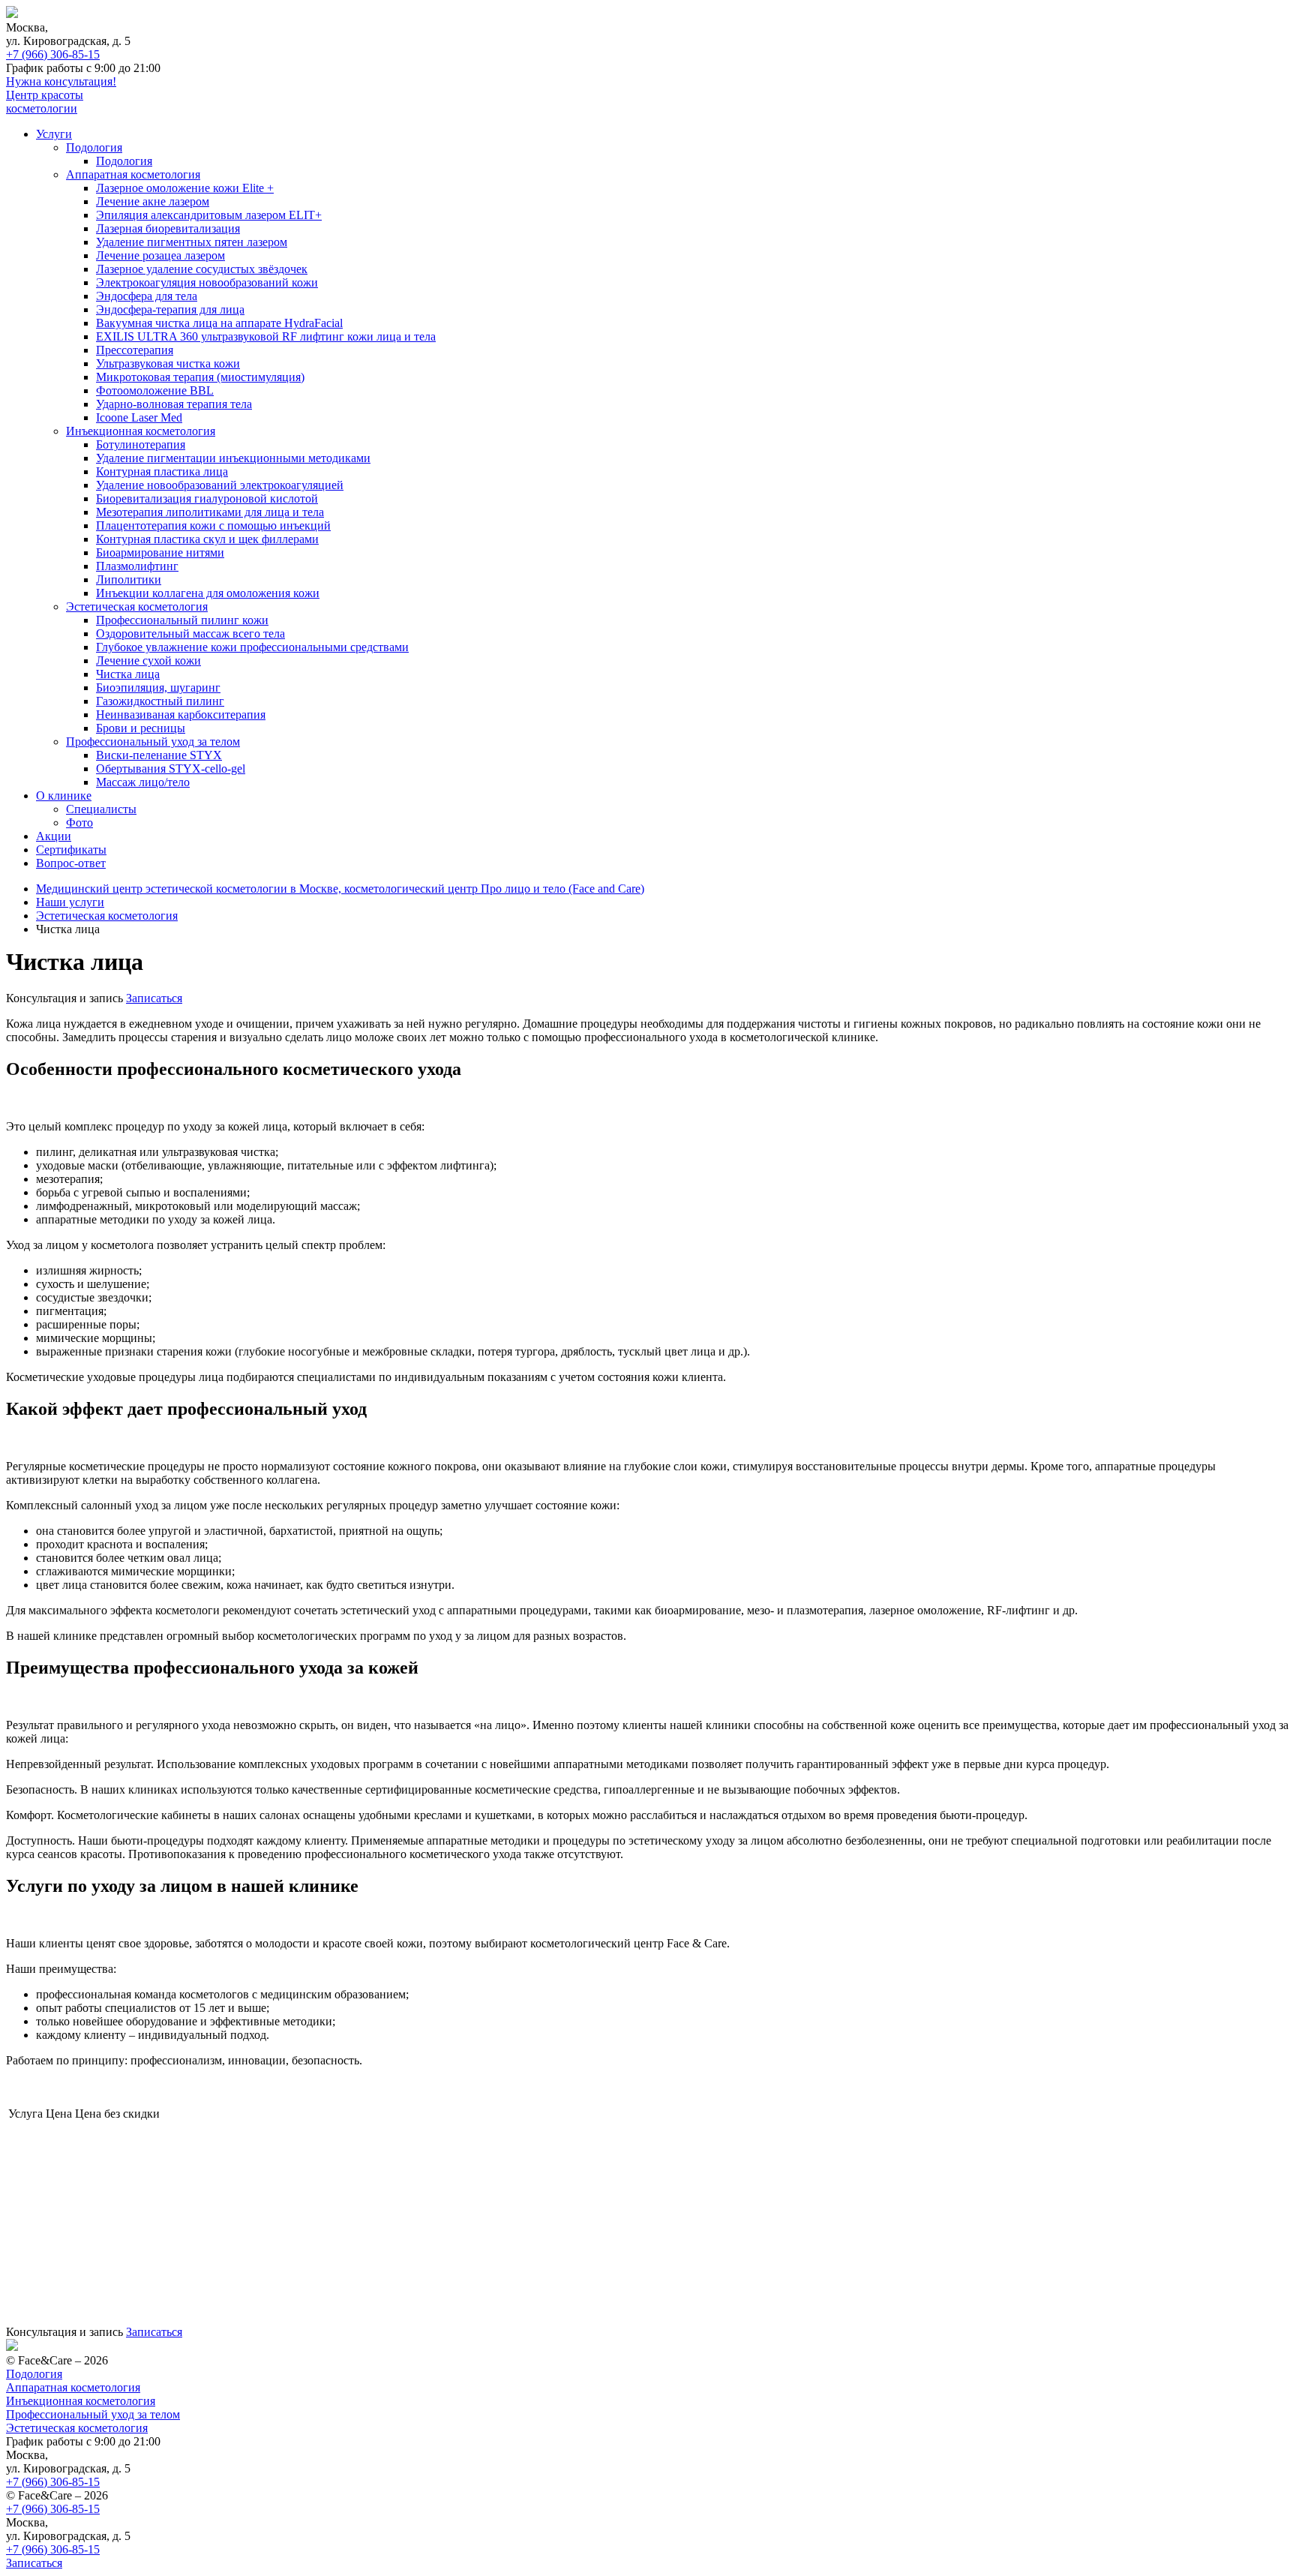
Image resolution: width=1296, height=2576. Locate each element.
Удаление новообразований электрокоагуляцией (220, 485)
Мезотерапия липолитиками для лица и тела (210, 512)
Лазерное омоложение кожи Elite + (185, 188)
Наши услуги (70, 902)
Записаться (154, 998)
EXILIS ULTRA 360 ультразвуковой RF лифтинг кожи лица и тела (266, 336)
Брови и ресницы (141, 728)
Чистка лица (128, 674)
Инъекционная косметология (141, 431)
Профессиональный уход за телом (153, 742)
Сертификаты (71, 850)
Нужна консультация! (61, 81)
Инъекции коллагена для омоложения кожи (208, 593)
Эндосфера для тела (147, 296)
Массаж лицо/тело (143, 782)
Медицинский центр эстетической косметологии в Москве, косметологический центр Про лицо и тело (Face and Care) (340, 889)
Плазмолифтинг (137, 566)
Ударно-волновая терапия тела (174, 404)
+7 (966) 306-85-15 (53, 54)
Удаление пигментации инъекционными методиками (233, 458)
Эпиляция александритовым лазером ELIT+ (209, 215)
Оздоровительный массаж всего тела (190, 633)
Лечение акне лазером (153, 201)
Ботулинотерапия (141, 444)
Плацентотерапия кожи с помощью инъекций (213, 525)
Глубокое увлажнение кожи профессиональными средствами (252, 647)
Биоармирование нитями (160, 552)
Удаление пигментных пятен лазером (192, 242)
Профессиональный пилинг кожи (182, 620)
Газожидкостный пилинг (160, 701)
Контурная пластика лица (162, 471)
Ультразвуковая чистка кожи (168, 363)
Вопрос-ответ (71, 863)
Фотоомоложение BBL (155, 390)
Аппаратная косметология (133, 174)
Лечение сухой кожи (148, 661)
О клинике (64, 796)
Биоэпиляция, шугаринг (158, 688)
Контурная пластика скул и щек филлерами (207, 539)
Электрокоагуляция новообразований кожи (207, 282)
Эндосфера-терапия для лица (170, 309)
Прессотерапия (135, 350)
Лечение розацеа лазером (160, 255)
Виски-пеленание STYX (159, 755)
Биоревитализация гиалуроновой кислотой (207, 498)
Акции (54, 836)
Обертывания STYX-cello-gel (171, 769)
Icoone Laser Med (139, 417)
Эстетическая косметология (137, 606)
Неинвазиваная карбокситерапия (181, 715)
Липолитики (129, 579)
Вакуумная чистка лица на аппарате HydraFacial (219, 323)
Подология (94, 147)
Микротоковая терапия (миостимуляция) (200, 377)
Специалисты (101, 809)
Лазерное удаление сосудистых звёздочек (202, 269)
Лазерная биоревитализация (168, 228)
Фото (79, 823)
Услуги (54, 134)
